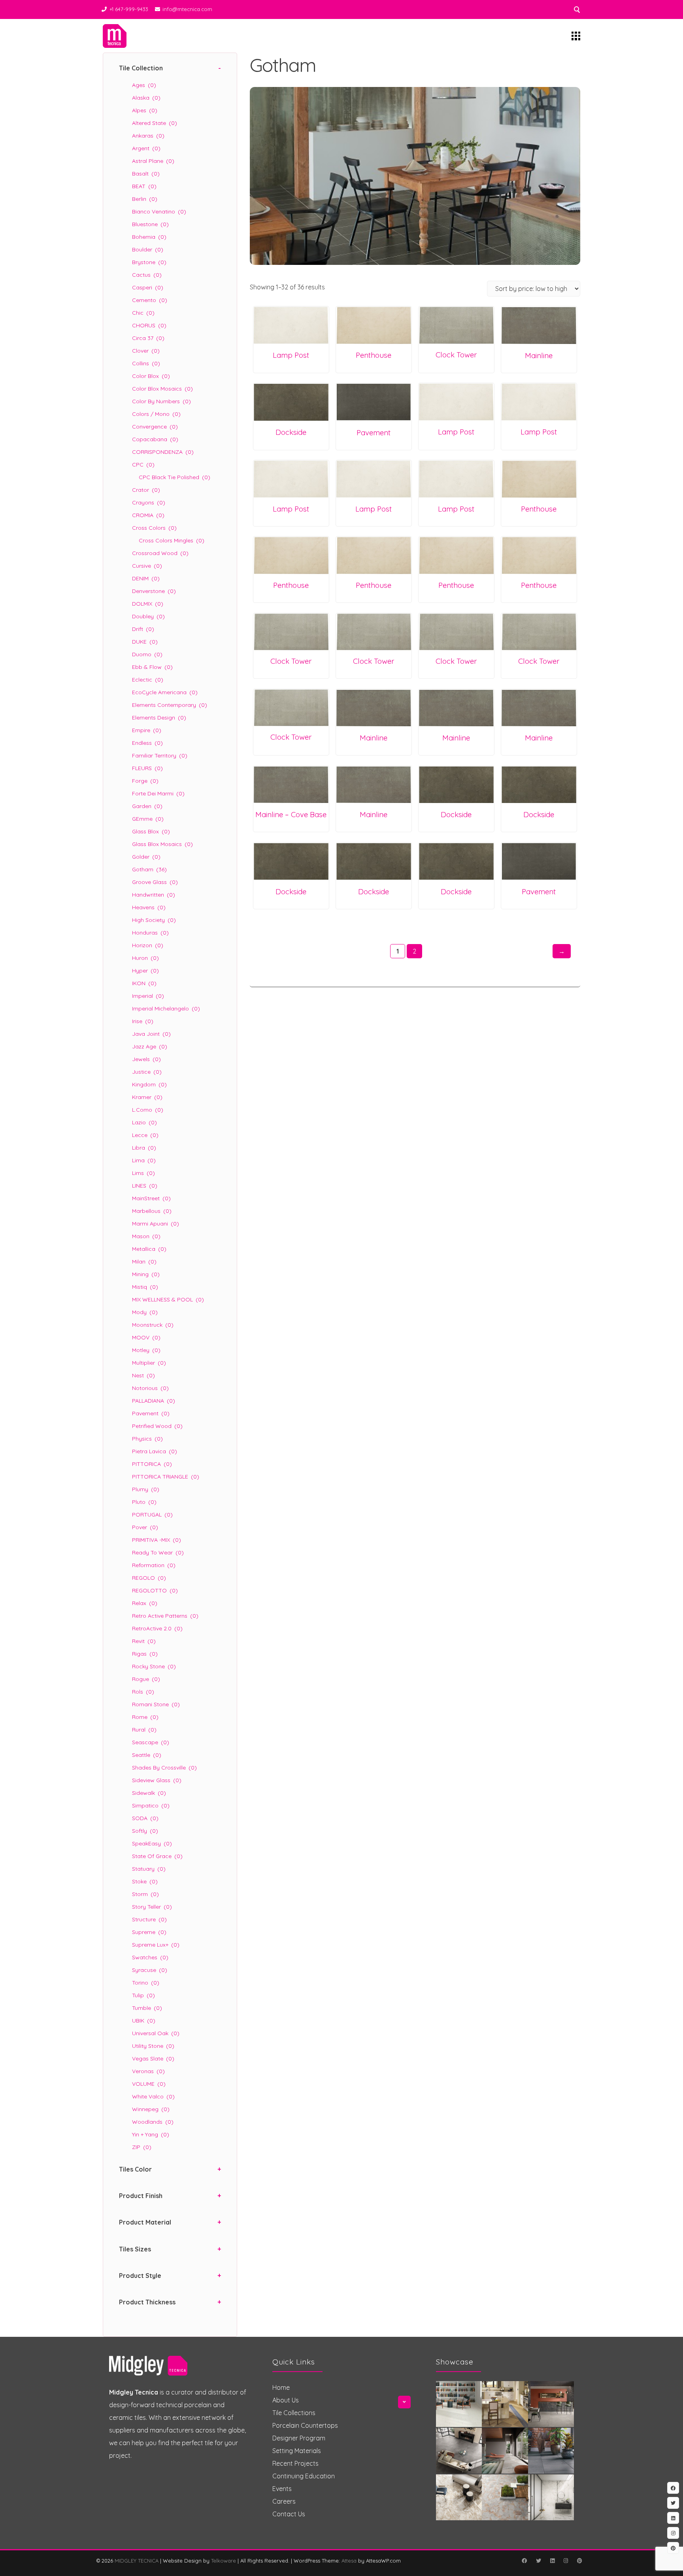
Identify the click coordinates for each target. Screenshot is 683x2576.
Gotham (149, 869)
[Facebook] (524, 2561)
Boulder (148, 249)
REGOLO (149, 1578)
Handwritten (154, 895)
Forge (145, 781)
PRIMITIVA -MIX (157, 1540)
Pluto (144, 1502)
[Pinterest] (579, 2561)
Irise (143, 1021)
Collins (146, 363)
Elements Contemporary (170, 705)
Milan (144, 1262)
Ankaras (148, 136)
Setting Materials (297, 2451)
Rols (143, 1692)
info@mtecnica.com (187, 9)
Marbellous (152, 1211)
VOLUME (149, 2084)
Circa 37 (148, 338)
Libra (144, 1148)
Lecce (145, 1135)
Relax (145, 1603)
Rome (145, 1717)
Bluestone (150, 224)
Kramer (147, 1097)
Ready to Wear (158, 1552)
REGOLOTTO (155, 1590)
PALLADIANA (154, 1401)
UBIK (144, 2021)
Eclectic (148, 680)
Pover (145, 1527)
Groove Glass (155, 882)
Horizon (148, 945)
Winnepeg (151, 2109)
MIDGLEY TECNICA (137, 2561)
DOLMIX (148, 604)
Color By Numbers (161, 401)
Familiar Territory (160, 755)
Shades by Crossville (164, 1768)
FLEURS (147, 768)
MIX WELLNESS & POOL (168, 1299)
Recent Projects (295, 2463)
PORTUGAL (152, 1515)
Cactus (147, 275)
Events (282, 2489)
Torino (146, 1983)
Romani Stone (156, 1704)
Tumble (147, 2008)
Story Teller (152, 1907)
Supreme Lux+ (156, 1945)
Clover (146, 351)
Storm (145, 1894)
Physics (147, 1439)
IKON (144, 983)
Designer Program (299, 2438)
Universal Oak (156, 2033)
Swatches (150, 1957)
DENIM (146, 578)
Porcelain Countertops (305, 2425)
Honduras (150, 933)
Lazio (144, 1122)
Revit (144, 1641)
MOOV (146, 1337)
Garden (147, 806)
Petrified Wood (157, 1426)
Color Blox (151, 376)
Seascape (151, 1742)
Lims (143, 1173)
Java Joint (151, 1034)
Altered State (155, 123)
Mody (145, 1312)
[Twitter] (538, 2561)
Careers (284, 2501)
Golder (146, 857)
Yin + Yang (151, 2134)
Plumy (146, 1489)
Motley (146, 1350)
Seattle (147, 1755)
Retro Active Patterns (165, 1616)
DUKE (145, 642)
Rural (144, 1730)
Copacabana (155, 439)
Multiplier (149, 1363)
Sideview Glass (157, 1780)
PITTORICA (152, 1464)
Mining (146, 1274)
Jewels (146, 1059)
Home (281, 2387)
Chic (143, 313)
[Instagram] (566, 2561)
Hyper (145, 971)
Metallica (149, 1249)
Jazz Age (150, 1046)
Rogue (146, 1679)
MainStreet (151, 1198)
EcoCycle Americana (165, 692)
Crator (146, 490)
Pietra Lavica (155, 1451)
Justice (147, 1072)
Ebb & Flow (152, 667)
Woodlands (153, 2122)
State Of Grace (157, 1856)
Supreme (149, 1932)
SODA (145, 1818)
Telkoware (224, 2561)
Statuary (149, 1869)
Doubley (148, 616)
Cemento (150, 300)
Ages (144, 85)
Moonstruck (153, 1325)
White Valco (153, 2096)
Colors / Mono (156, 414)
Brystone (149, 262)
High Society (154, 920)
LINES (145, 1186)
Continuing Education (304, 2476)
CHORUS (149, 325)
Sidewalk (149, 1793)
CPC (143, 465)
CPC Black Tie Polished (175, 477)
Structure (149, 1919)
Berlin (145, 199)
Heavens (149, 907)
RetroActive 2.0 (157, 1628)
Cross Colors (154, 528)
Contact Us (289, 2514)
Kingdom (149, 1084)
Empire (147, 730)
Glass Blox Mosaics (162, 844)
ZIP (142, 2147)
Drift (143, 629)
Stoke (145, 1881)
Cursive (147, 566)
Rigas (145, 1654)
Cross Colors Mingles (172, 540)
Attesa (349, 2561)
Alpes (145, 110)
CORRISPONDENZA (163, 452)
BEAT (144, 186)
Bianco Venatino (159, 212)
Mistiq (145, 1287)
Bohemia (149, 237)
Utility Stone (153, 2046)
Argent (146, 148)
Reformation (154, 1565)
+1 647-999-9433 (129, 9)
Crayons (149, 502)
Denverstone (154, 591)
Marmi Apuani (156, 1224)
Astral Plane (153, 161)
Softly (145, 1831)
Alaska (146, 98)
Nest (143, 1375)
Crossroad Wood (160, 553)
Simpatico (151, 1805)
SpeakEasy (152, 1843)
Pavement (151, 1413)
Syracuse (150, 1970)
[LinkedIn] (552, 2561)
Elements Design (159, 718)
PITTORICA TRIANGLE (166, 1477)
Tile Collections (294, 2413)
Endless (147, 743)
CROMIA (148, 515)
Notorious (150, 1388)
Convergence (155, 427)
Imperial (148, 996)
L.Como (148, 1110)
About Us (286, 2400)
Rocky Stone (154, 1666)
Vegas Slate (153, 2059)
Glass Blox (151, 831)
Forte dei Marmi (158, 793)
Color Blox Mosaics (162, 389)
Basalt (146, 174)
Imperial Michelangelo (166, 1008)
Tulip (143, 1995)
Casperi (148, 287)
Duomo (147, 654)
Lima (144, 1160)
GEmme (148, 819)
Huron (145, 958)
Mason (146, 1236)
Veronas (148, 2071)
